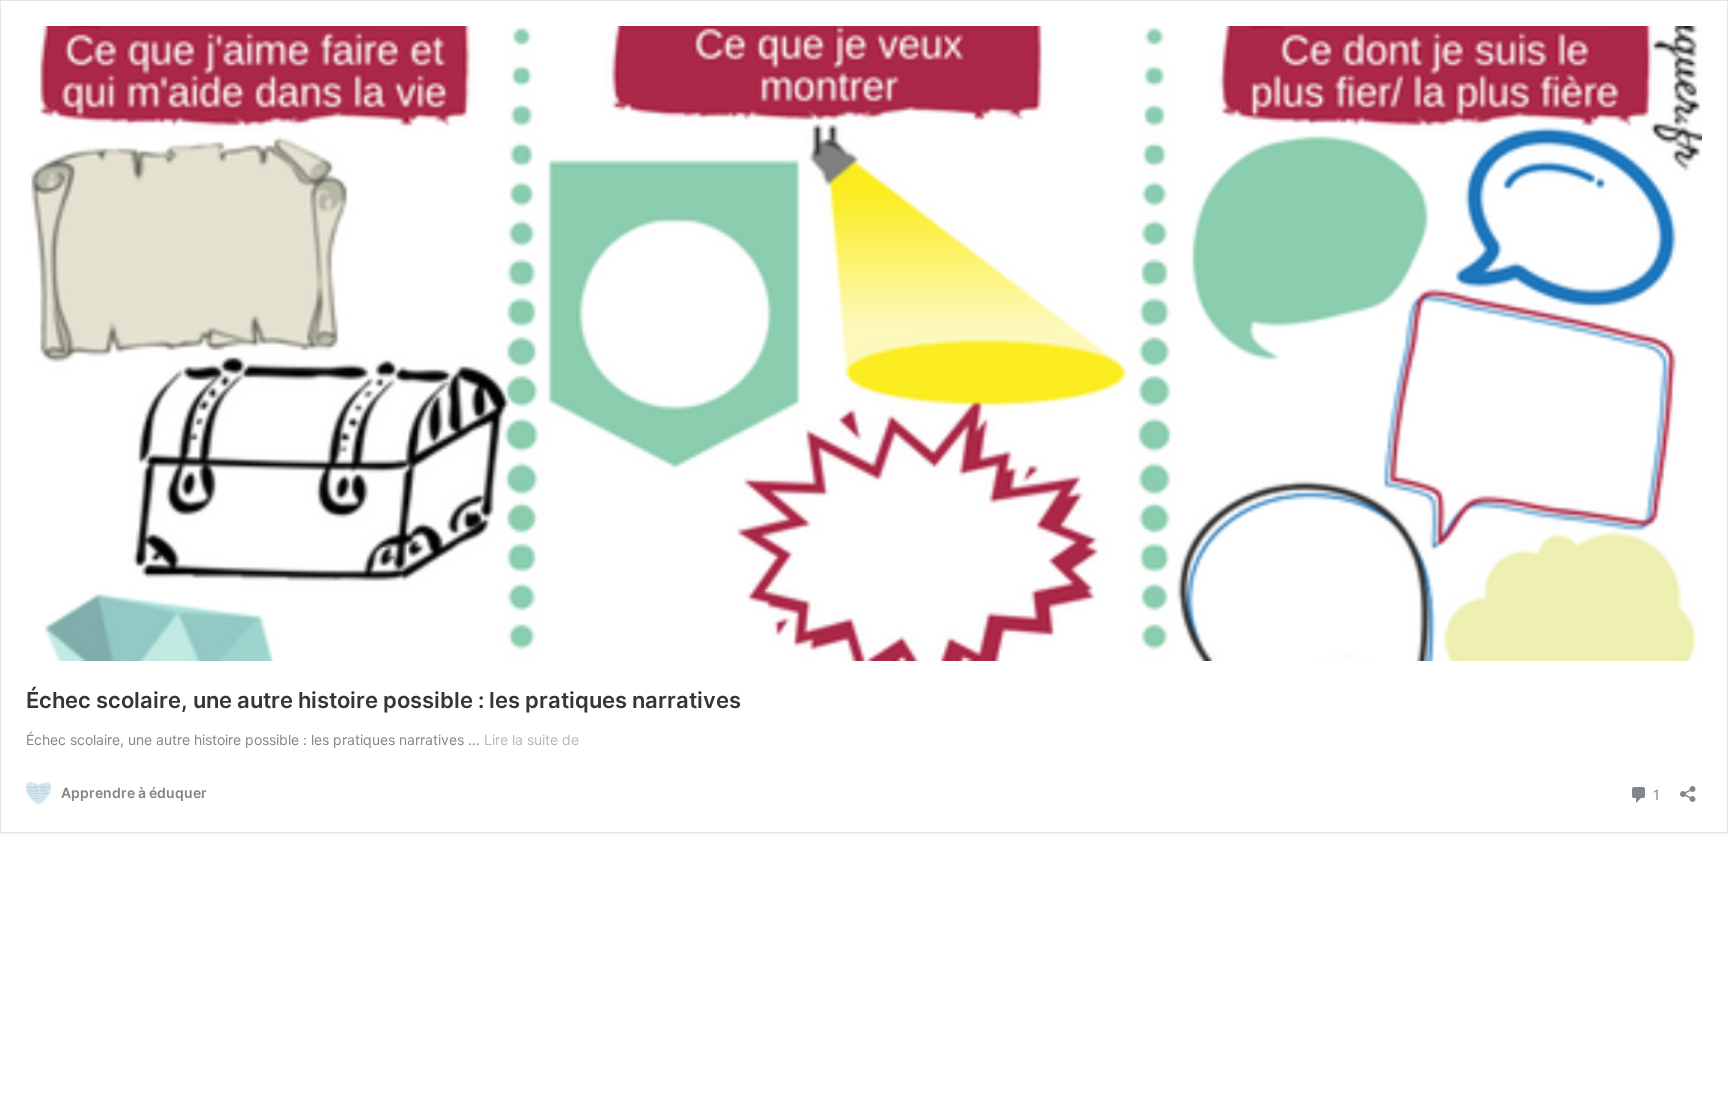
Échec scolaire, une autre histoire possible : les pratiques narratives (383, 700)
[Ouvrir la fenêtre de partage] (1688, 787)
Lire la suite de (531, 739)
